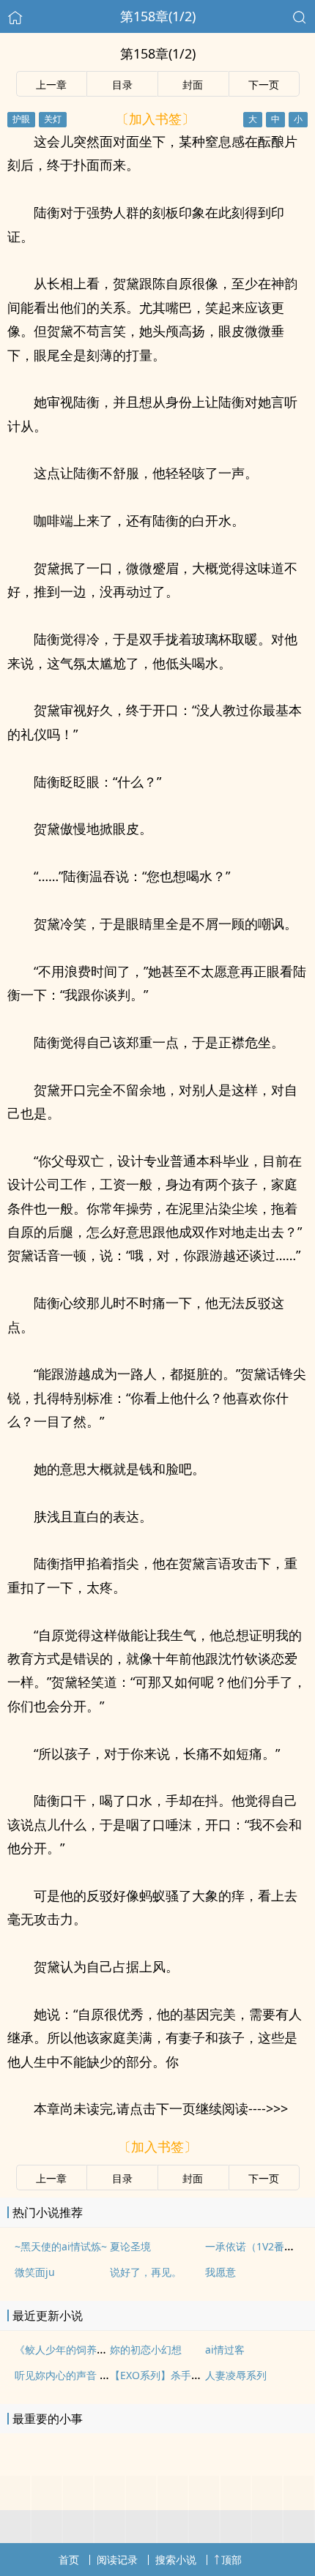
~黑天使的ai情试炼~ (61, 2246)
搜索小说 (176, 2560)
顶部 (231, 2560)
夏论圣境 (130, 2246)
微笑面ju (35, 2272)
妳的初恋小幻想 (146, 2350)
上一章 (51, 85)
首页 (69, 2560)
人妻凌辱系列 (236, 2375)
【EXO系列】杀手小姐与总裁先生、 (192, 2375)
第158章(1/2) (158, 16)
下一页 (264, 85)
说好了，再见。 (146, 2272)
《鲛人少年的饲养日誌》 (71, 2350)
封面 (193, 85)
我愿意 (220, 2272)
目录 (122, 85)
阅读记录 (117, 2560)
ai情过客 (225, 2350)
